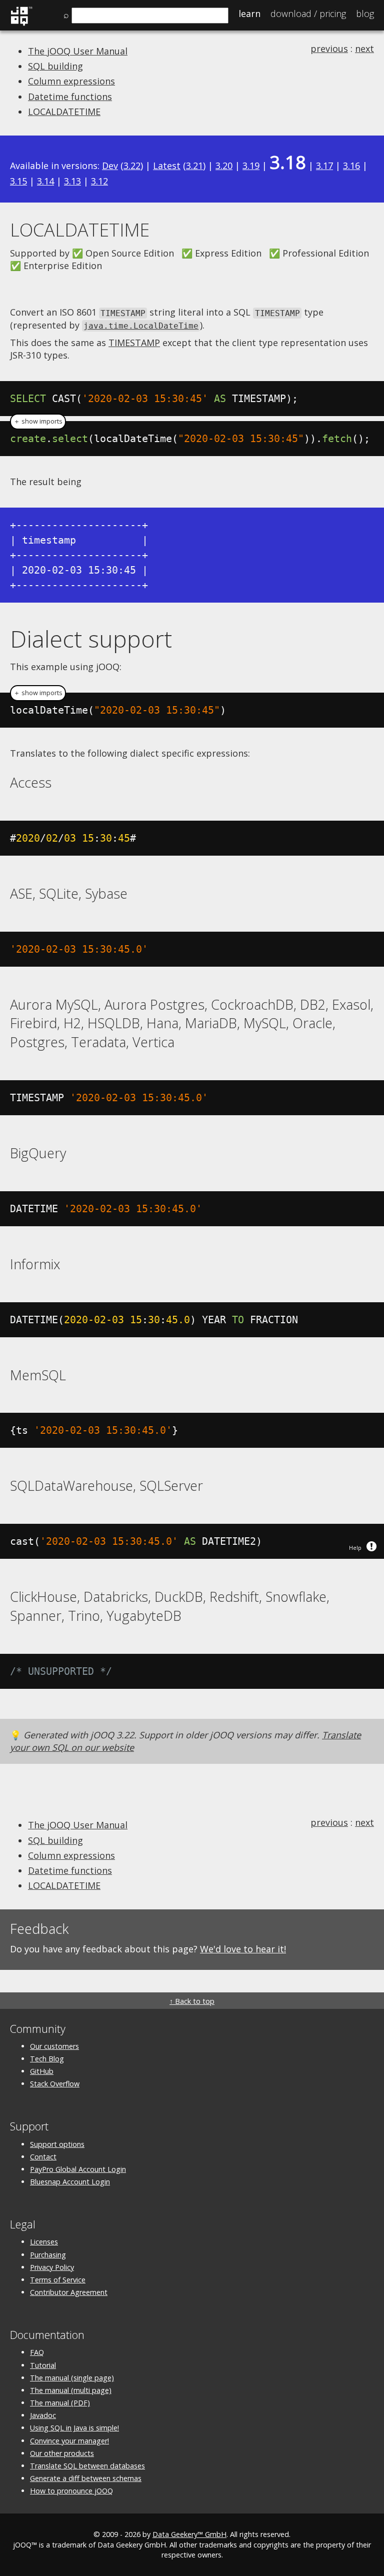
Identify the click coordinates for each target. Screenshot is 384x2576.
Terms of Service (58, 2280)
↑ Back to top (192, 2001)
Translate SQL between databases (87, 2466)
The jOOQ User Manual (78, 51)
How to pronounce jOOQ (71, 2491)
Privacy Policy (52, 2267)
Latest (167, 166)
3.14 (45, 181)
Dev (110, 166)
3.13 (72, 181)
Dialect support (91, 639)
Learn (249, 14)
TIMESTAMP (134, 343)
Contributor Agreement (69, 2292)
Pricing (308, 14)
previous (329, 49)
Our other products (62, 2453)
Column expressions (71, 81)
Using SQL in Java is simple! (74, 2428)
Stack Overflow (55, 2084)
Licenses (44, 2242)
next (364, 49)
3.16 (351, 166)
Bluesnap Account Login (70, 2182)
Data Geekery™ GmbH (189, 2534)
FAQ (37, 2352)
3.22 (132, 166)
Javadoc (43, 2415)
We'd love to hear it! (243, 1949)
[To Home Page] (21, 24)
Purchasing (48, 2255)
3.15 (18, 181)
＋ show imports (38, 421)
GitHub (42, 2071)
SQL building (55, 66)
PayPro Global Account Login (78, 2169)
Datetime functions (70, 97)
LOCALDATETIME (64, 112)
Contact (43, 2157)
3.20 (224, 166)
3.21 (194, 166)
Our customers (54, 2046)
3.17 (324, 166)
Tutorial (43, 2365)
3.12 (99, 181)
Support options (57, 2144)
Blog (365, 14)
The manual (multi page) (71, 2390)
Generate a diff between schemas (86, 2478)
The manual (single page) (72, 2378)
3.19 (251, 166)
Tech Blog (47, 2059)
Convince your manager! (69, 2441)
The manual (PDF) (60, 2403)
